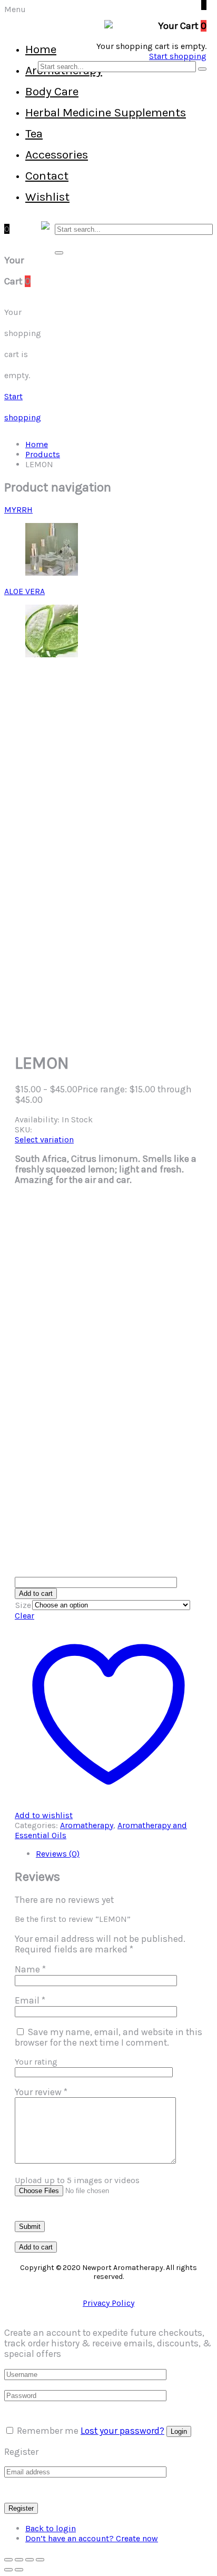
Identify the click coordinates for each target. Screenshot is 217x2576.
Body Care (52, 91)
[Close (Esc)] (40, 2560)
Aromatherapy (87, 1825)
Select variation (44, 1139)
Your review (41, 2092)
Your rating (36, 2062)
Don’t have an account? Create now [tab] (92, 2538)
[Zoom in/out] (8, 2560)
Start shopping (178, 56)
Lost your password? (122, 2431)
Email (30, 2000)
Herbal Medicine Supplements (106, 112)
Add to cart (36, 1593)
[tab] (119, 1854)
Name (30, 1969)
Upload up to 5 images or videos (77, 2180)
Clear (24, 1616)
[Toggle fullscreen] (19, 2560)
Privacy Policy (108, 2303)
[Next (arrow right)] (19, 2570)
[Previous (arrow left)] (8, 2570)
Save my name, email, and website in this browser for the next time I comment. (108, 2037)
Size (23, 1605)
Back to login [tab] (51, 2528)
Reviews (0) (58, 1854)
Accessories (57, 155)
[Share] (29, 2560)
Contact (47, 176)
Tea (34, 134)
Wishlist (47, 197)
